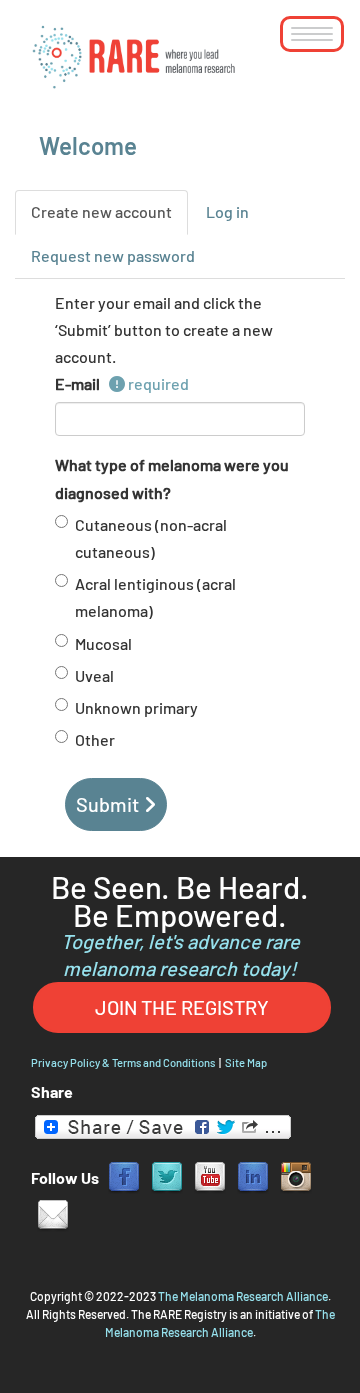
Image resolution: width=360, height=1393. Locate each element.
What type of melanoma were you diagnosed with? (172, 478)
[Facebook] (124, 1175)
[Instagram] (296, 1175)
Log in (227, 211)
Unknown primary (136, 707)
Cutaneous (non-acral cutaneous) (151, 538)
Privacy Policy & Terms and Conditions (123, 1062)
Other (95, 739)
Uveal (94, 675)
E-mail (82, 383)
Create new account (109, 218)
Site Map (246, 1062)
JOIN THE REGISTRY (182, 1007)
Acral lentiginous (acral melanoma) (155, 597)
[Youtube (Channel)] (210, 1175)
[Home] (135, 56)
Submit (107, 804)
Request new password (113, 255)
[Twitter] (167, 1175)
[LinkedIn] (253, 1175)
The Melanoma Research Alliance (243, 1296)
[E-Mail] (53, 1213)
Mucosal (103, 643)
